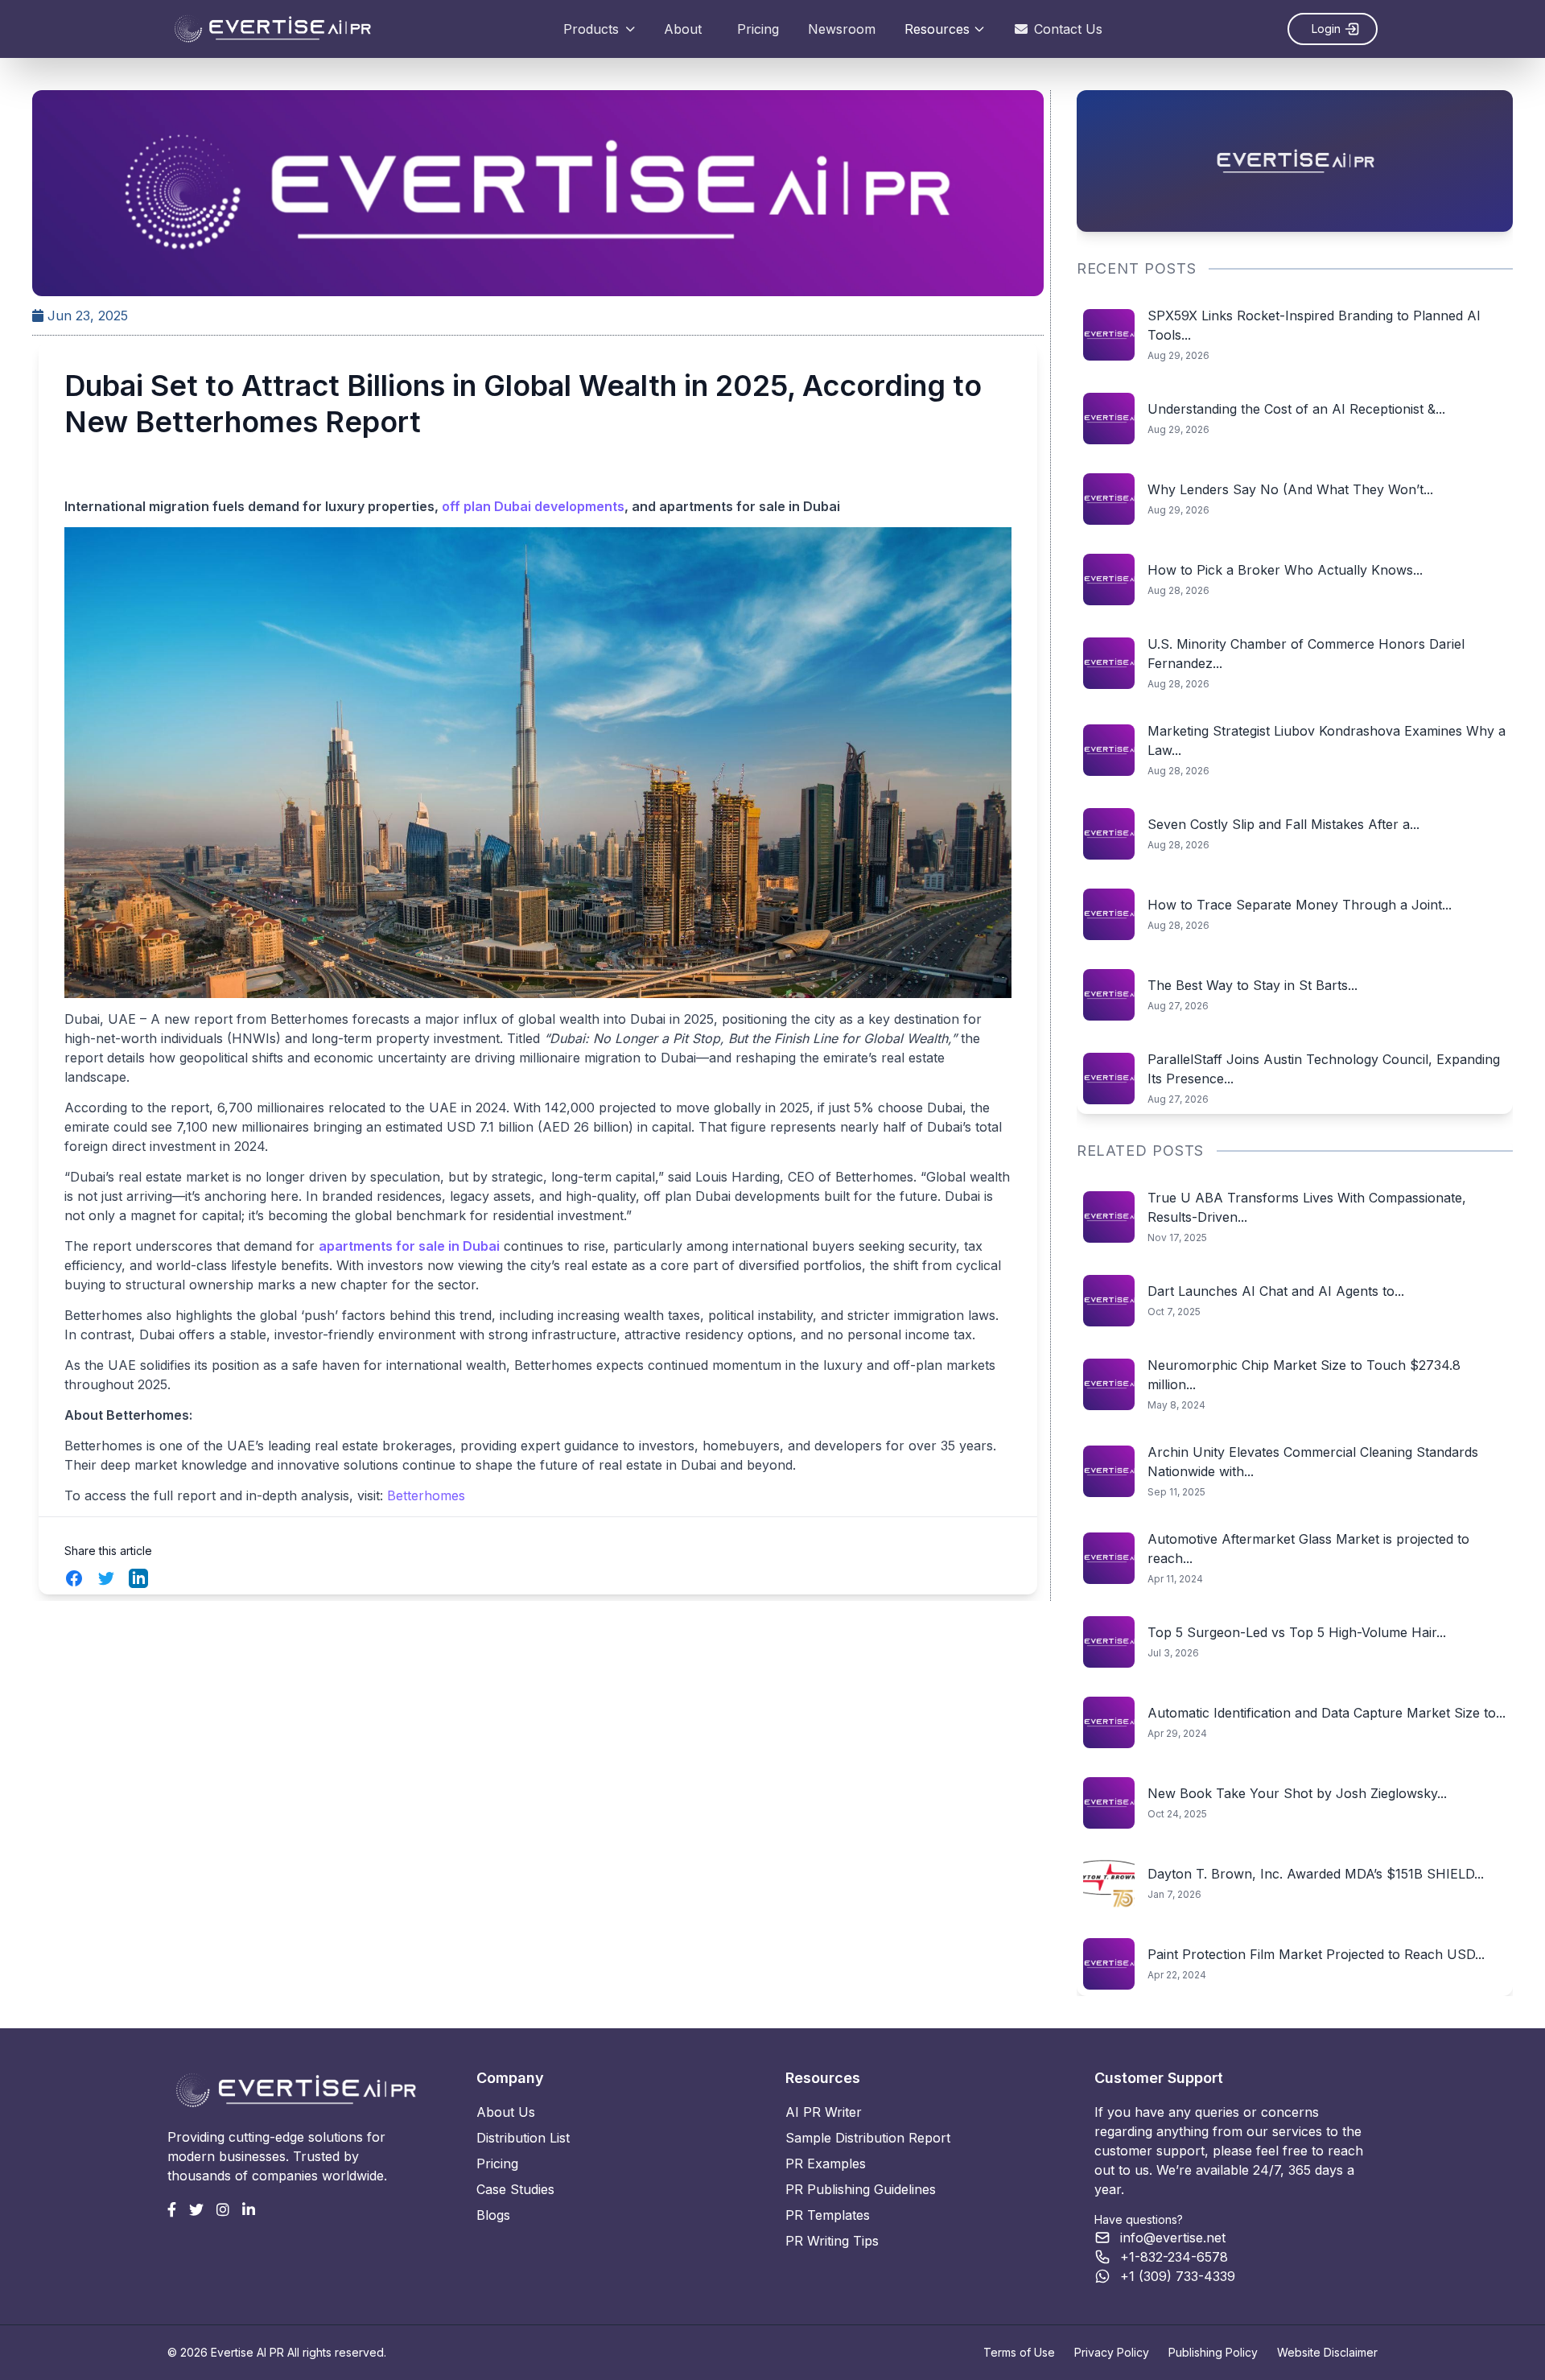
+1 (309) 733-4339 (1178, 2276)
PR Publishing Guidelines (861, 2189)
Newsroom (842, 29)
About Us (506, 2112)
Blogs (493, 2215)
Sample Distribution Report (868, 2138)
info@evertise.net (1173, 2238)
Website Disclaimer (1327, 2352)
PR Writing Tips (832, 2241)
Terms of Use (1019, 2352)
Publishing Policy (1213, 2352)
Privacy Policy (1112, 2352)
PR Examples (826, 2163)
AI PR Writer (824, 2112)
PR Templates (828, 2215)
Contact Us (1068, 29)
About (683, 29)
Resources (937, 29)
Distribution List (523, 2138)
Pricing (758, 29)
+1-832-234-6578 (1174, 2257)
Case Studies (515, 2189)
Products (591, 29)
